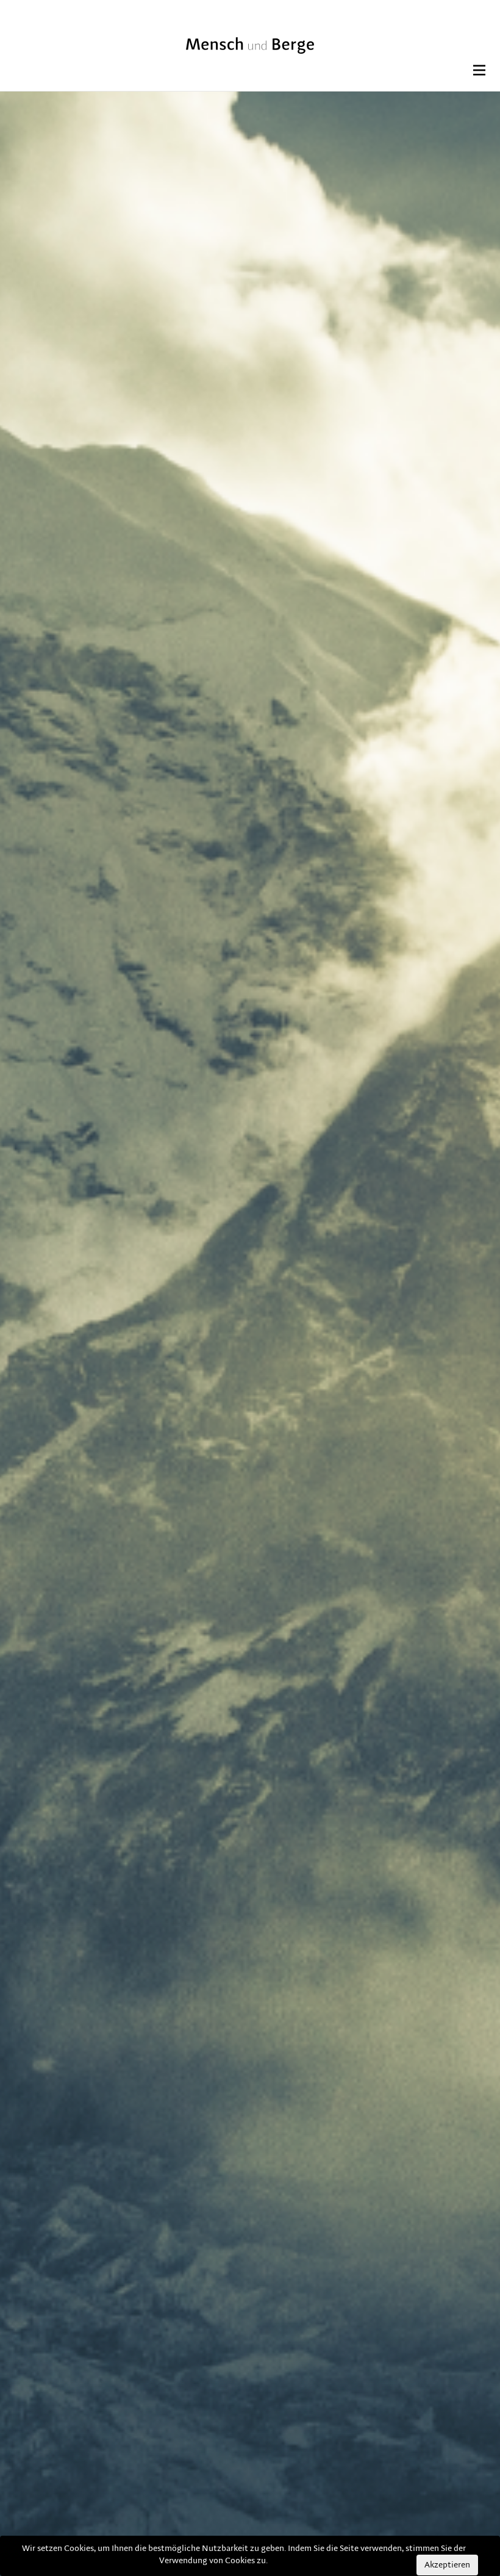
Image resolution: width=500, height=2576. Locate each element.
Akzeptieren (447, 2565)
